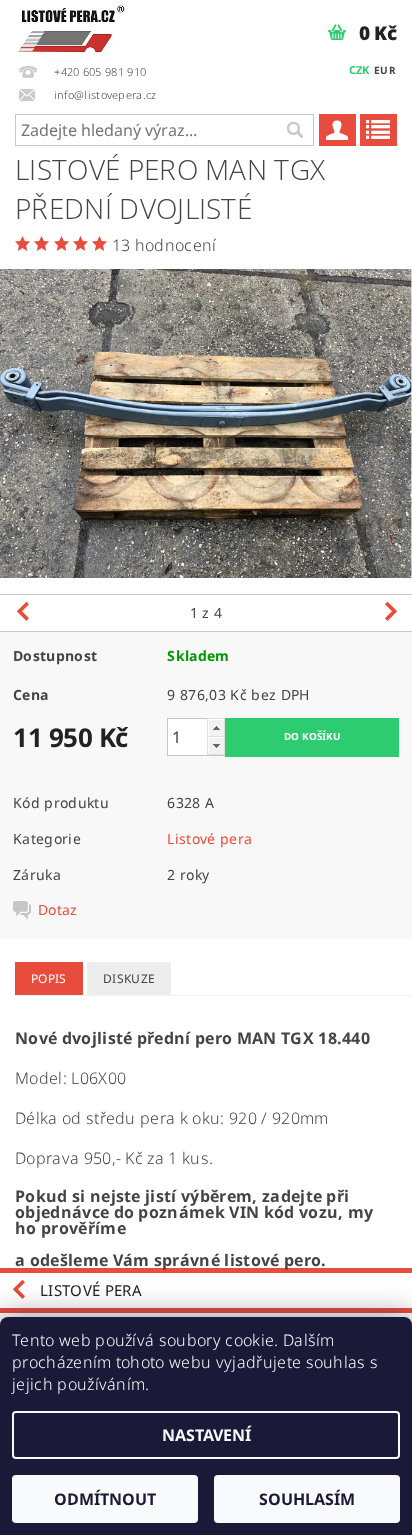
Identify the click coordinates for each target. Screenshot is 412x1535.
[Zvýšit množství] (216, 727)
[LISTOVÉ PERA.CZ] (71, 26)
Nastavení (206, 1435)
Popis (49, 978)
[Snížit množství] (216, 745)
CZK (359, 69)
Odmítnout (105, 1499)
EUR (385, 70)
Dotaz (58, 910)
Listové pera (209, 838)
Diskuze (129, 978)
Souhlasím (307, 1499)
